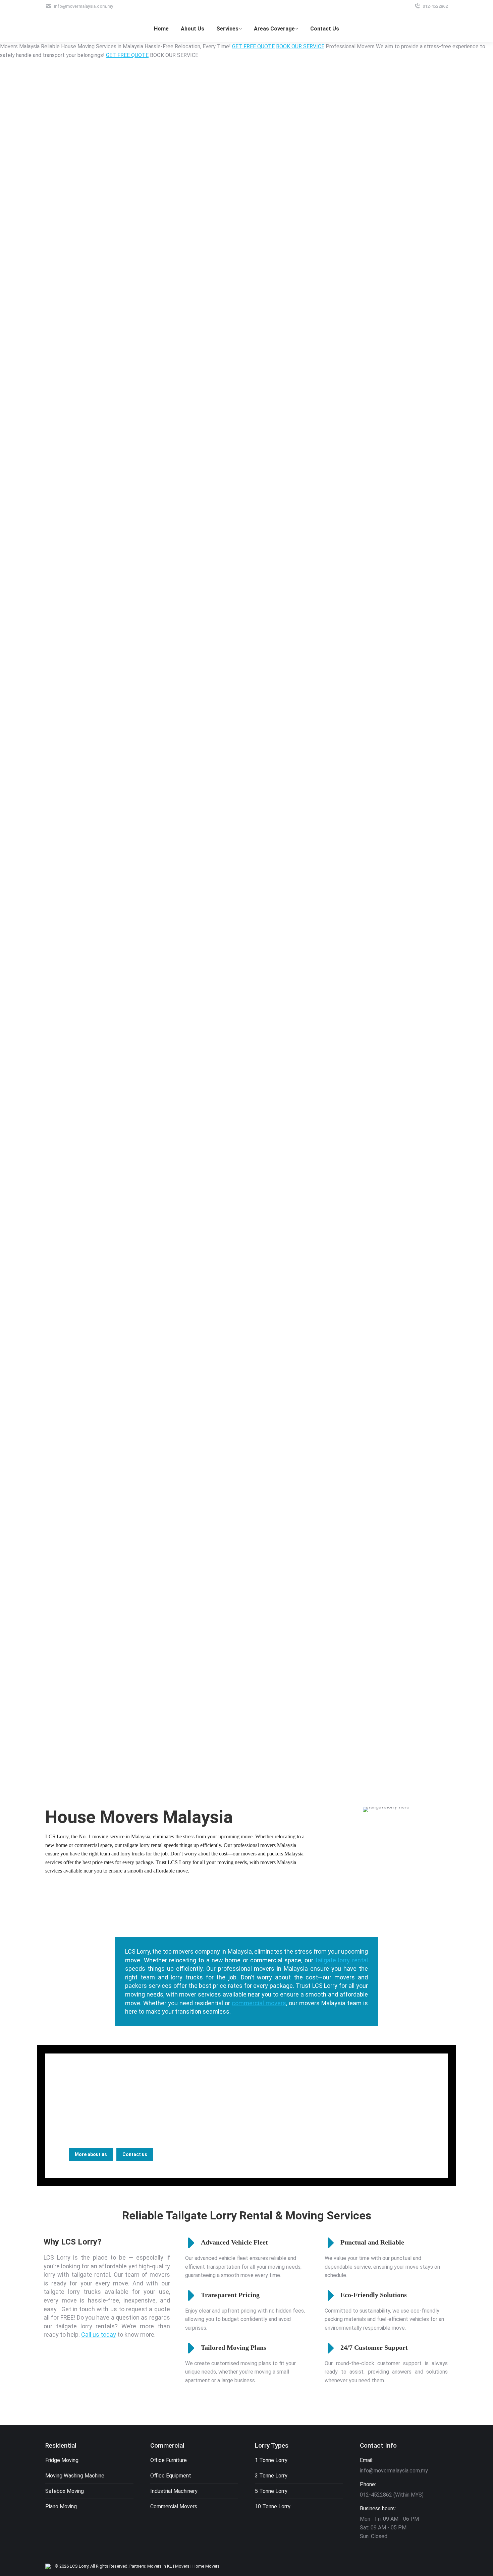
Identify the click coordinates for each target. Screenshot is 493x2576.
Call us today (99, 2335)
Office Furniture (169, 2460)
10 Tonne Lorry (273, 2506)
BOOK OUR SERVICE (300, 46)
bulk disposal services (320, 2097)
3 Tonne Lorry (271, 2476)
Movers (182, 2566)
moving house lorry (95, 2114)
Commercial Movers (174, 2506)
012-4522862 (435, 6)
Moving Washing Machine (75, 2476)
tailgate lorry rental (342, 1960)
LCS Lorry (79, 2566)
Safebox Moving (65, 2491)
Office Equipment (171, 2476)
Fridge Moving (62, 2460)
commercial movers (259, 2003)
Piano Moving (61, 2506)
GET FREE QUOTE (253, 46)
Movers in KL (160, 2566)
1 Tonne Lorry (271, 2460)
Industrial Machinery (174, 2491)
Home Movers (206, 2566)
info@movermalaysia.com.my (84, 6)
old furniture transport (303, 2106)
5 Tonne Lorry (271, 2491)
